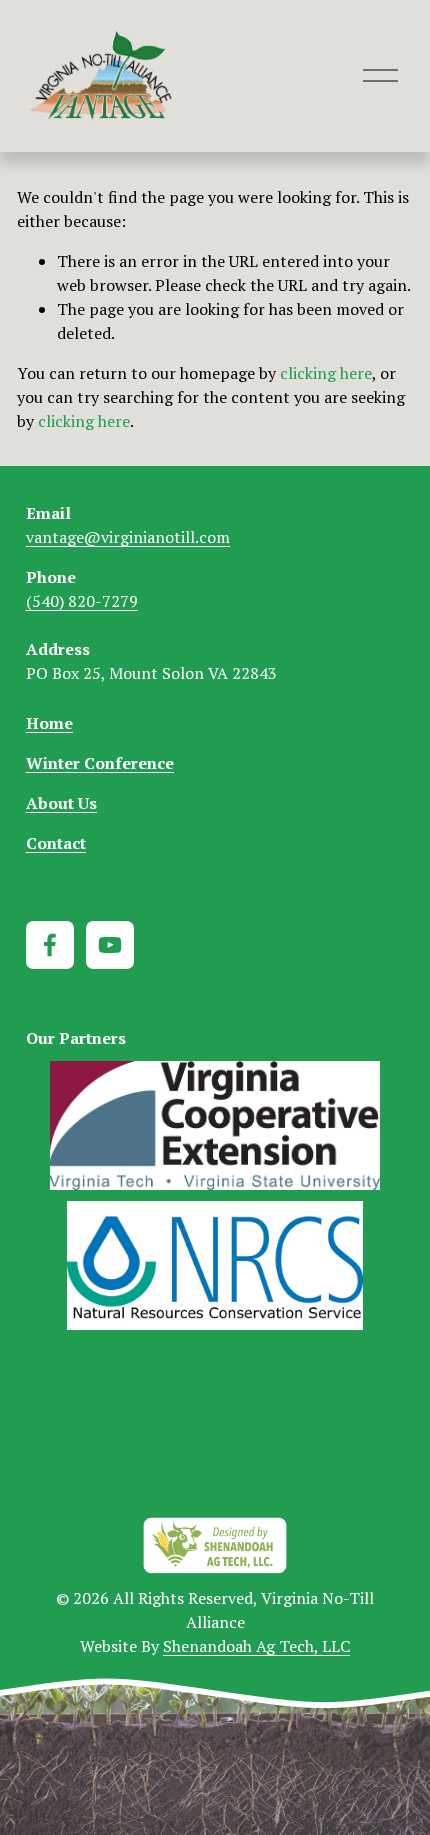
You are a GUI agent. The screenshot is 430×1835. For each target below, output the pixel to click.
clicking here (326, 373)
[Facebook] (50, 945)
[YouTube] (110, 945)
